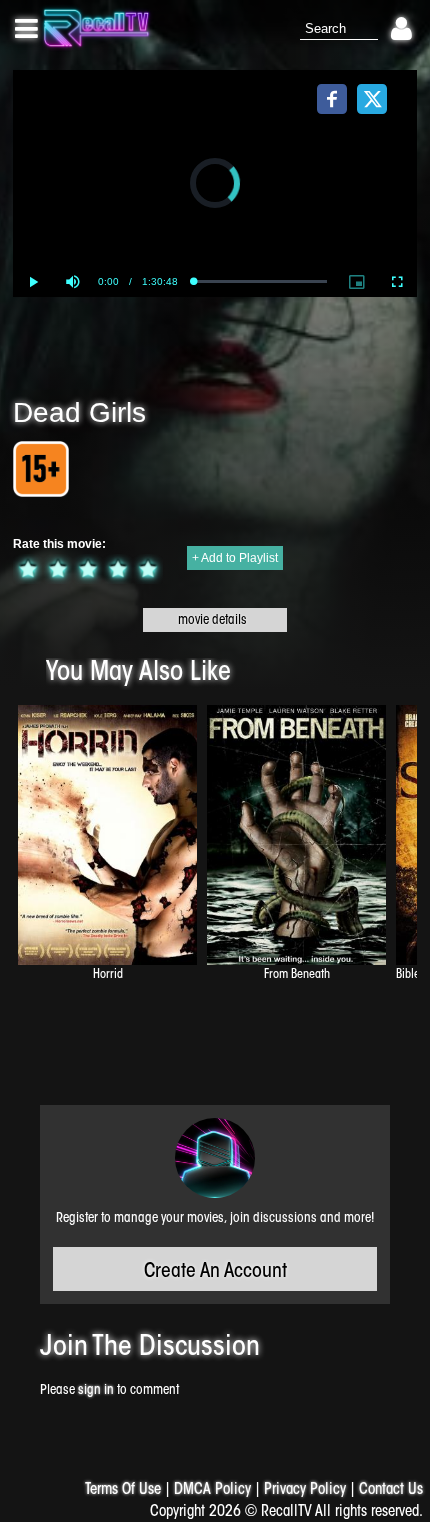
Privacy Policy (305, 1490)
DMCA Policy (212, 1490)
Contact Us (391, 1490)
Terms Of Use (123, 1490)
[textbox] (339, 29)
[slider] (259, 281)
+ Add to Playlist (235, 558)
